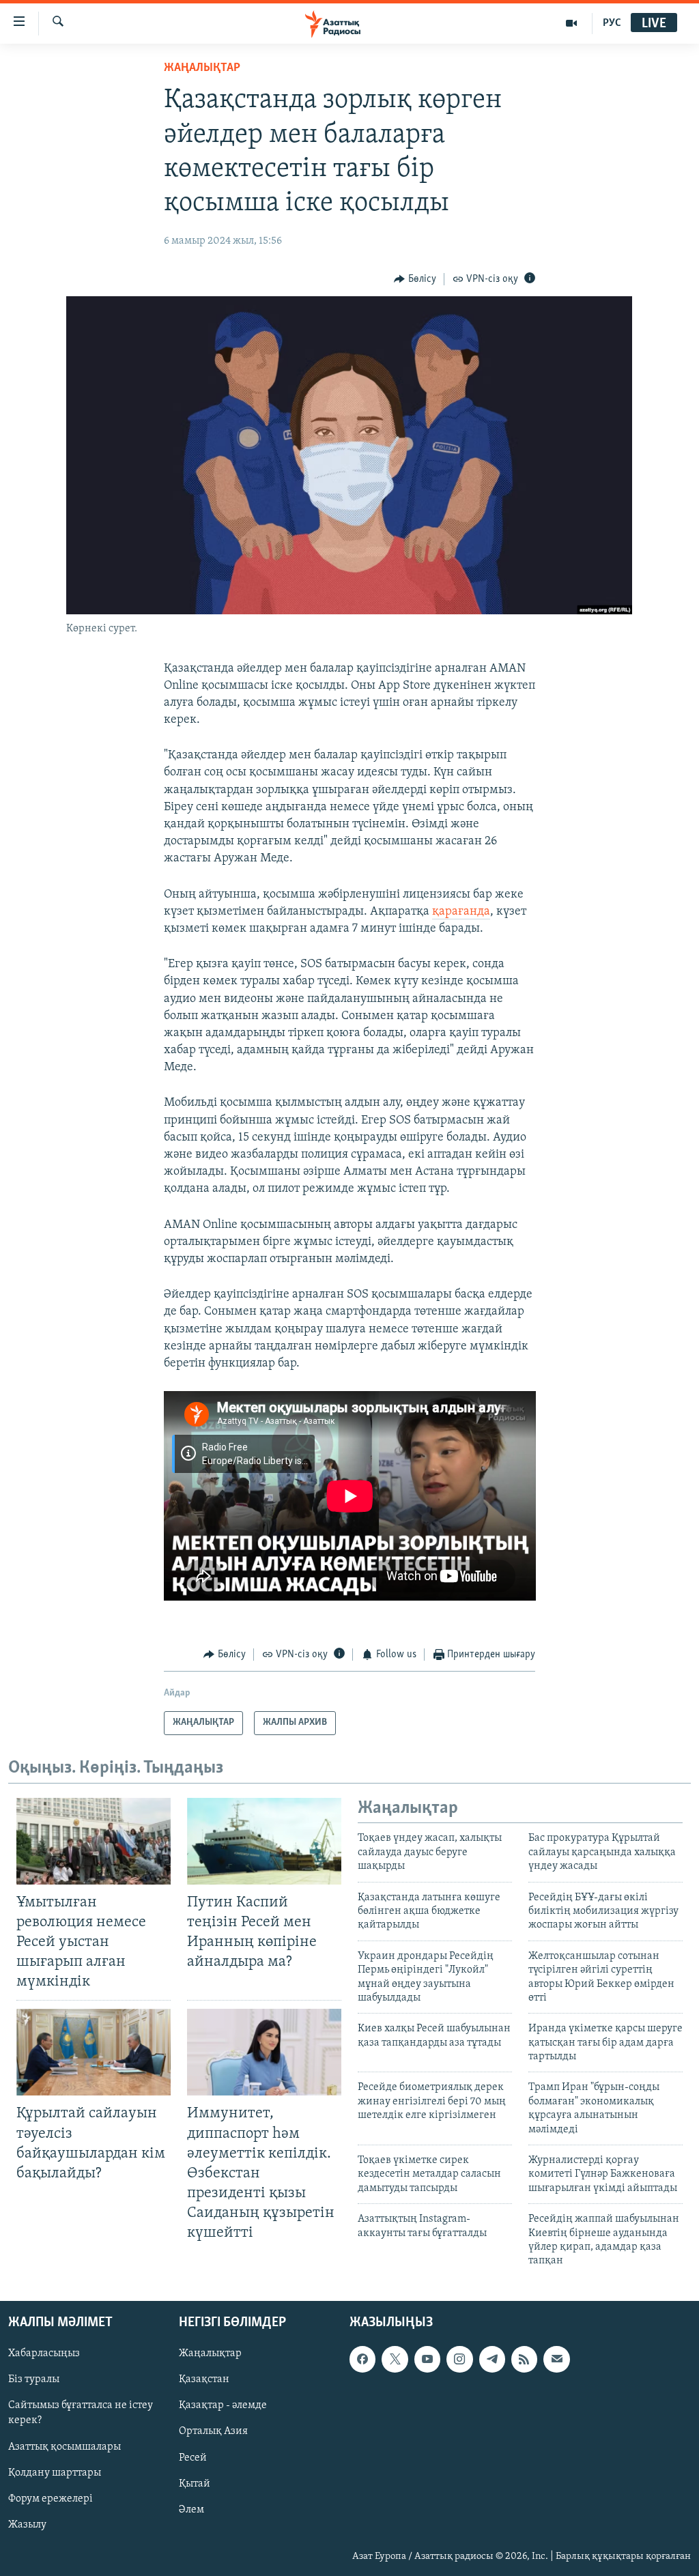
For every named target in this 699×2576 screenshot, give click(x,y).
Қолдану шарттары (55, 2472)
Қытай (195, 2483)
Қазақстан (204, 2379)
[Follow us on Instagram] (459, 2359)
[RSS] (524, 2359)
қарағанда (461, 912)
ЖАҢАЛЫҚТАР (202, 68)
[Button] (415, 279)
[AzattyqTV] (572, 23)
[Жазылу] (556, 2359)
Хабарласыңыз (44, 2353)
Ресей (193, 2457)
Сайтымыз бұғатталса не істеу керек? (81, 2413)
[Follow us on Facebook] (362, 2359)
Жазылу (27, 2524)
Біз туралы (34, 2379)
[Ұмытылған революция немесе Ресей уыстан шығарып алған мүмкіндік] (94, 1841)
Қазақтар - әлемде (223, 2405)
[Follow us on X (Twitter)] (395, 2359)
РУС (612, 23)
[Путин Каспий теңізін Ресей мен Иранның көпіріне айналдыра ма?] (264, 1841)
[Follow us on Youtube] (427, 2359)
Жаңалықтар (210, 2353)
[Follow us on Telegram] (492, 2359)
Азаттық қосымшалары (65, 2446)
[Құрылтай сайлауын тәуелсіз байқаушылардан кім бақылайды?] (94, 2052)
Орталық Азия (213, 2431)
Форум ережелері (51, 2498)
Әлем (191, 2509)
